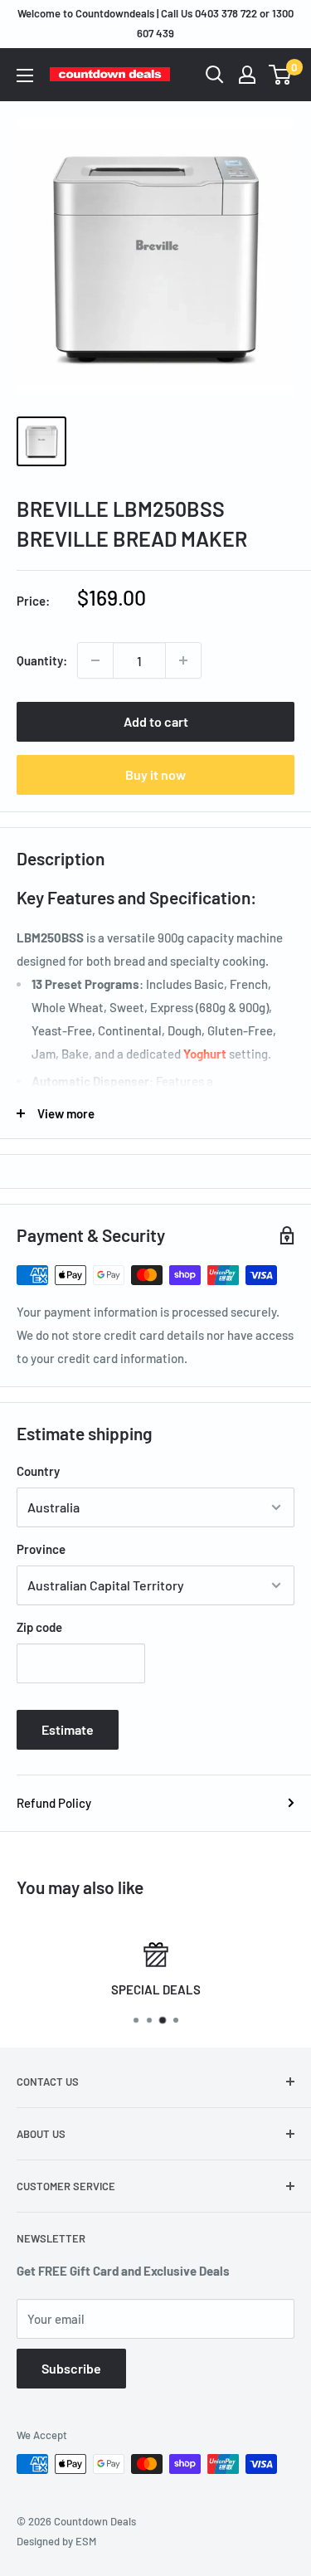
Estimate (68, 1729)
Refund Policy (54, 1803)
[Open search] (215, 75)
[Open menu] (25, 75)
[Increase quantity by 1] (183, 660)
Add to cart (156, 721)
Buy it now (155, 774)
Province (41, 1549)
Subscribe (71, 2368)
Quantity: (42, 660)
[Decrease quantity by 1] (95, 660)
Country (38, 1471)
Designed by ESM (56, 2541)
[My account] (247, 75)
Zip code (39, 1627)
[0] (281, 75)
